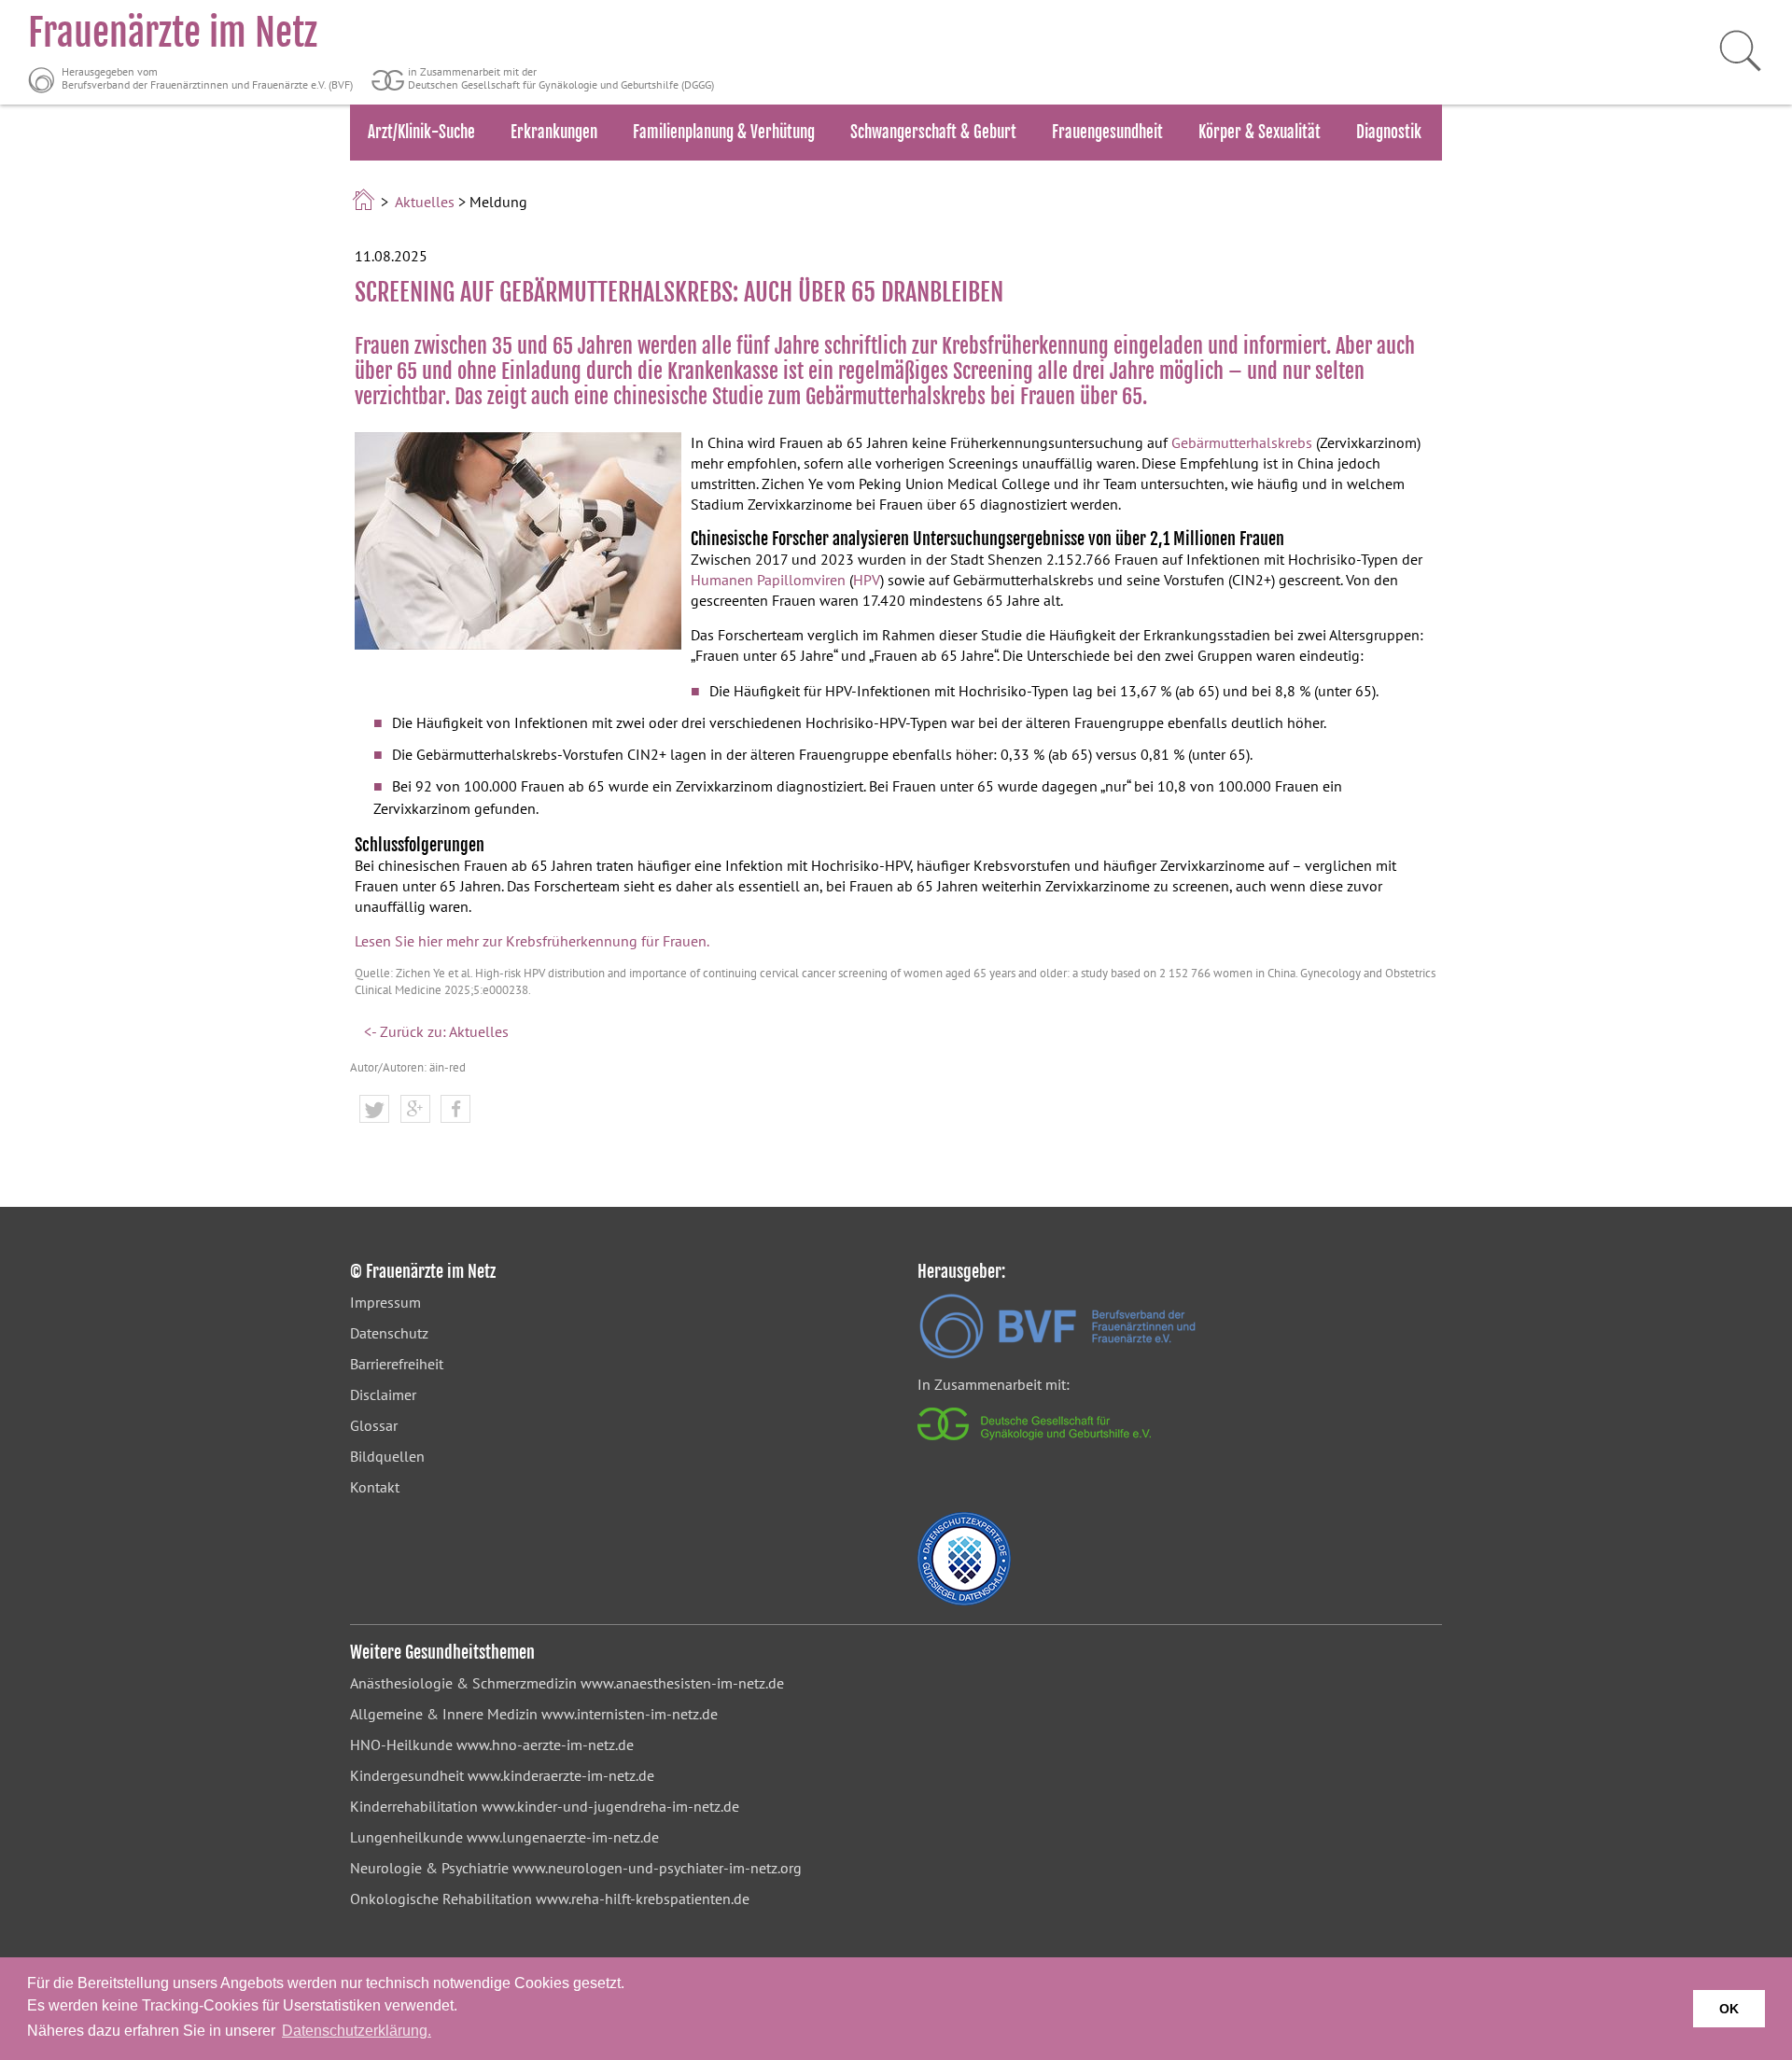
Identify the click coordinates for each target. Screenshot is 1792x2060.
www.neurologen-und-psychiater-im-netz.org (657, 1868)
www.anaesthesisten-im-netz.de (682, 1683)
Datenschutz (389, 1333)
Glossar (374, 1425)
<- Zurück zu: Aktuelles (436, 1031)
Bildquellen (387, 1456)
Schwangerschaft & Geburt (933, 132)
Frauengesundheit (1107, 132)
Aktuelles (425, 202)
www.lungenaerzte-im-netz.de (563, 1837)
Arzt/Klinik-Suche (421, 132)
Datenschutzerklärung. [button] (357, 2031)
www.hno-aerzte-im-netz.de (545, 1745)
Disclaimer (383, 1394)
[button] (374, 1110)
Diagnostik (1389, 132)
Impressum (385, 1302)
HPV (867, 580)
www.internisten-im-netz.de (630, 1714)
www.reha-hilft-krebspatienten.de (643, 1899)
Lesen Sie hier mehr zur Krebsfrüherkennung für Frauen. (532, 941)
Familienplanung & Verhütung (724, 132)
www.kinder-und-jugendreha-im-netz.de (610, 1806)
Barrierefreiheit (397, 1364)
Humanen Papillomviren (768, 580)
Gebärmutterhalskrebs (1242, 442)
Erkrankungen (554, 132)
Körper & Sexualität (1260, 132)
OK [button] (1729, 2009)
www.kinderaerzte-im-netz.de (561, 1775)
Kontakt (375, 1487)
